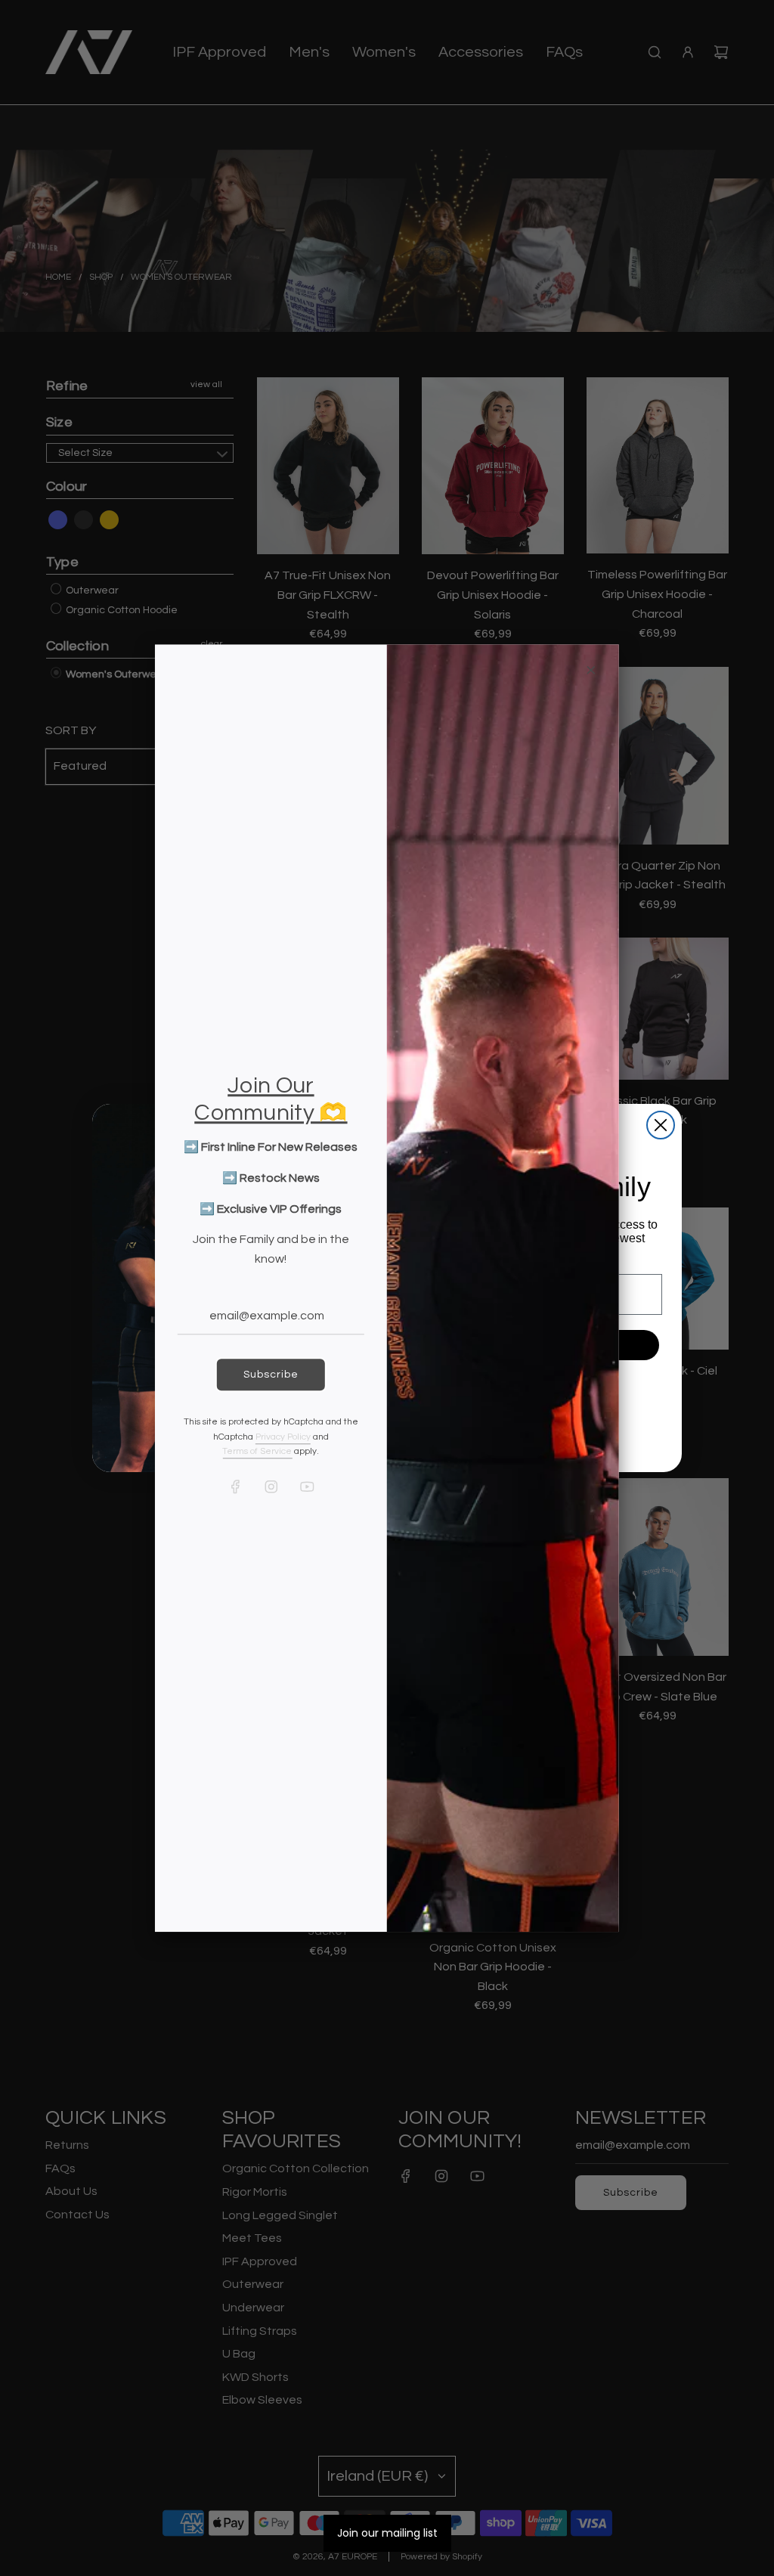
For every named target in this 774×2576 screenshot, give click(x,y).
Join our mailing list (387, 2533)
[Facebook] (235, 1486)
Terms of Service (257, 1451)
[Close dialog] (661, 1125)
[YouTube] (306, 1486)
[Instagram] (271, 1486)
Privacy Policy (283, 1437)
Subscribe (271, 1375)
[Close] (591, 670)
